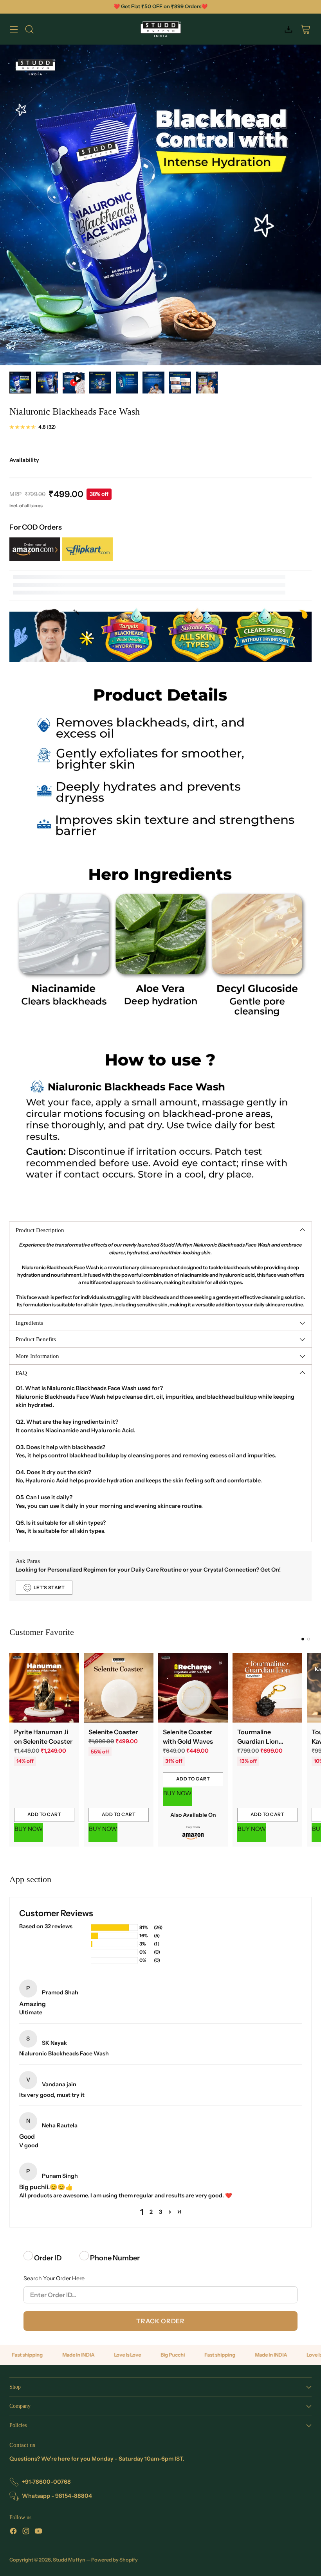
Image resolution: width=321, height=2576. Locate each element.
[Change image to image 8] (207, 383)
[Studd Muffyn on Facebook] (13, 2532)
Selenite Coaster (113, 1732)
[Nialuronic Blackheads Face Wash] (160, 205)
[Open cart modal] (305, 29)
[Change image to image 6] (153, 383)
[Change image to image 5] (127, 383)
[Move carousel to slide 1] (303, 1639)
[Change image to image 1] (20, 383)
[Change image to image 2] (47, 383)
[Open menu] (14, 29)
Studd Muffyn (69, 2560)
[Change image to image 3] (74, 383)
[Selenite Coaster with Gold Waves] (193, 1688)
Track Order (160, 2321)
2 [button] (151, 2212)
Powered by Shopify (115, 2560)
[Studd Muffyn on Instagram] (26, 2532)
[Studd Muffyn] (161, 29)
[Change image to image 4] (100, 383)
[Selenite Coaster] (119, 1688)
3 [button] (160, 2212)
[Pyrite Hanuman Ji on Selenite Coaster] (44, 1688)
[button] (170, 2212)
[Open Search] (29, 29)
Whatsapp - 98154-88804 (57, 2496)
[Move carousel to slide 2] (309, 1639)
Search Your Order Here (54, 2278)
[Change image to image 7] (180, 383)
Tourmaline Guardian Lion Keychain (258, 1741)
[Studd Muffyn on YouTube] (38, 2532)
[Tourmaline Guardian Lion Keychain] (267, 1688)
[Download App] (288, 29)
